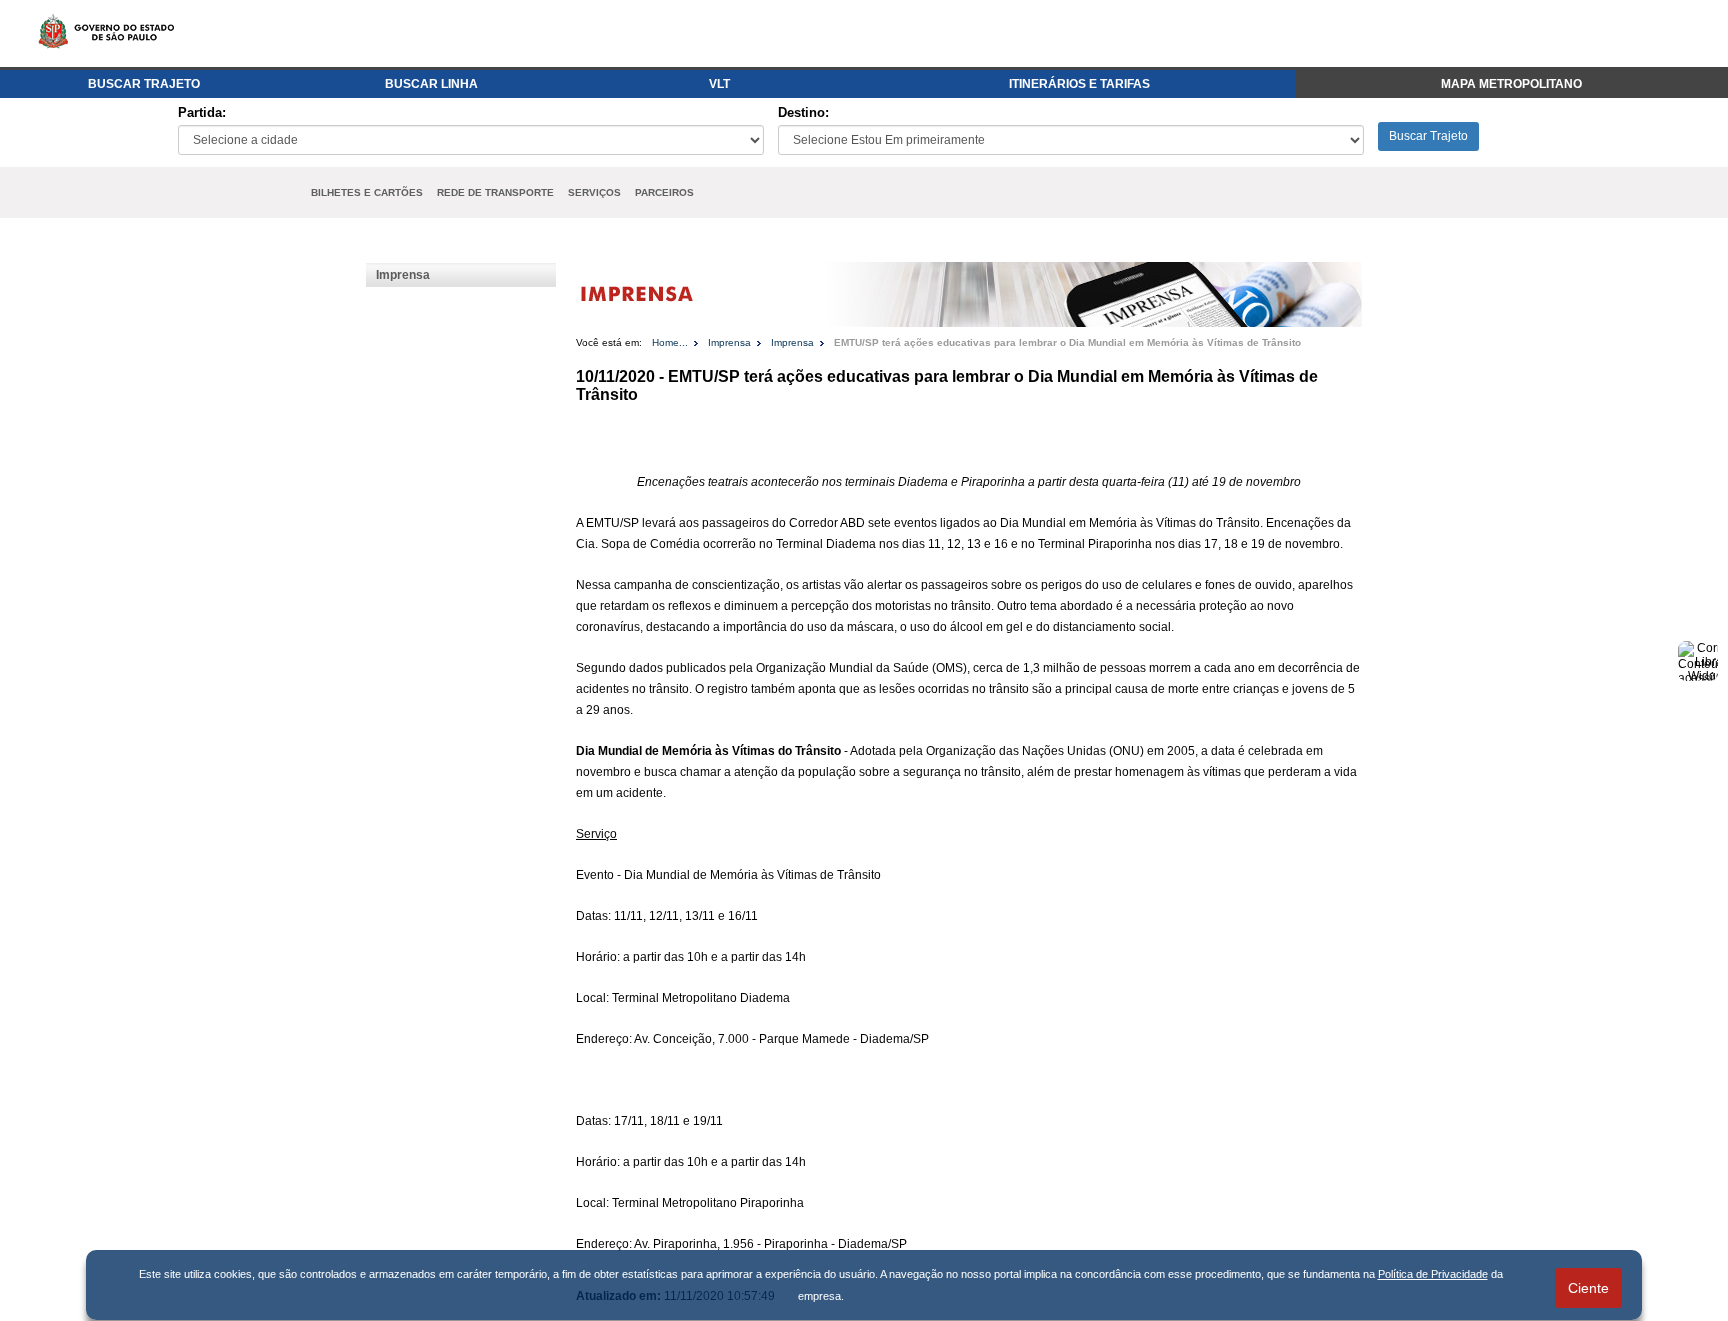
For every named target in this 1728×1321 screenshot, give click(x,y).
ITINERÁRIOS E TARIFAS (1079, 84)
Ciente (1588, 1288)
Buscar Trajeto (1428, 136)
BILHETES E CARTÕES (367, 192)
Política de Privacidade (1433, 1274)
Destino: (803, 112)
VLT (719, 84)
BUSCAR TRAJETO (144, 84)
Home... (670, 342)
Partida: (202, 112)
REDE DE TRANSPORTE (495, 192)
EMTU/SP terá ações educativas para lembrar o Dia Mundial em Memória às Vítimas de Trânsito (1067, 342)
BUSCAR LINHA (431, 84)
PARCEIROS (664, 192)
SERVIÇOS (594, 192)
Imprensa (403, 275)
